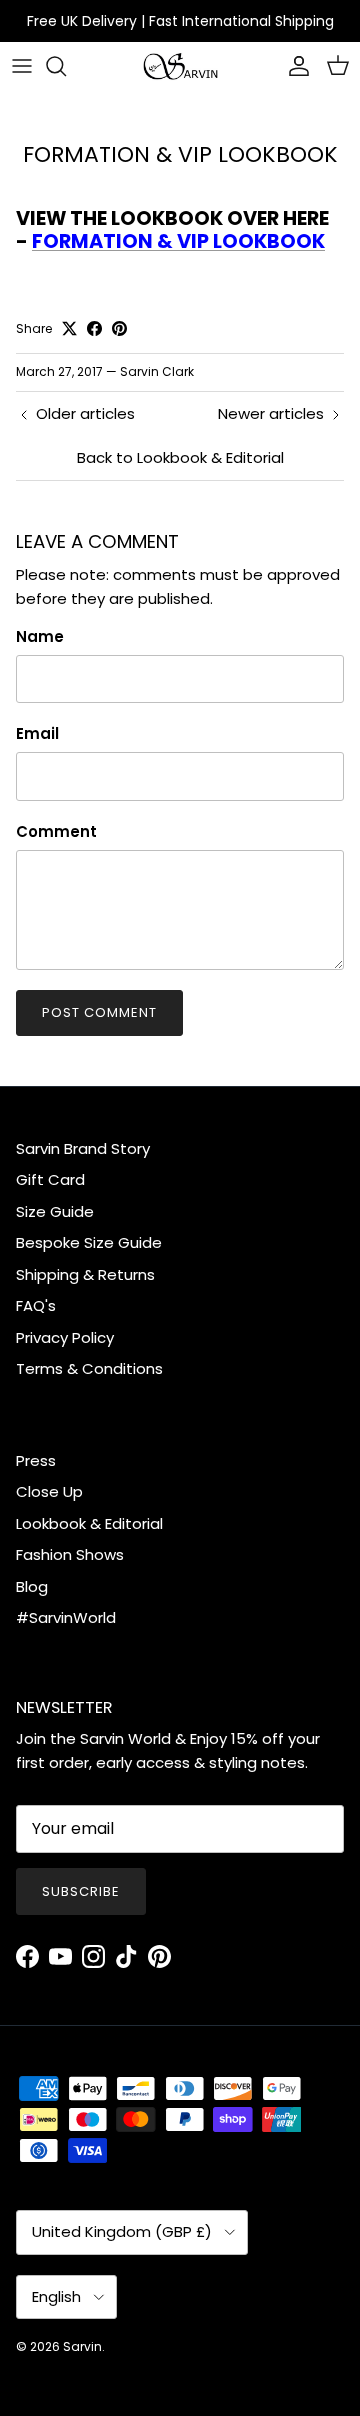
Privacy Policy (65, 1337)
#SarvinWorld (66, 1617)
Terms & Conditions (89, 1368)
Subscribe (81, 1891)
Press (36, 1460)
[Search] (66, 66)
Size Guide (55, 1211)
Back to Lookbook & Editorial (180, 457)
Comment (56, 831)
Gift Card (50, 1179)
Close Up (49, 1491)
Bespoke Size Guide (89, 1242)
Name (40, 636)
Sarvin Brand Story (83, 1148)
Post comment (99, 1012)
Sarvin (82, 2346)
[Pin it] (119, 328)
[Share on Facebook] (94, 328)
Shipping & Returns (85, 1274)
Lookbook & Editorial (89, 1523)
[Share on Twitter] (69, 328)
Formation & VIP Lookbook (178, 241)
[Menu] (22, 66)
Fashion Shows (70, 1554)
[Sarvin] (180, 66)
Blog (32, 1586)
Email (37, 733)
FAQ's (36, 1305)
